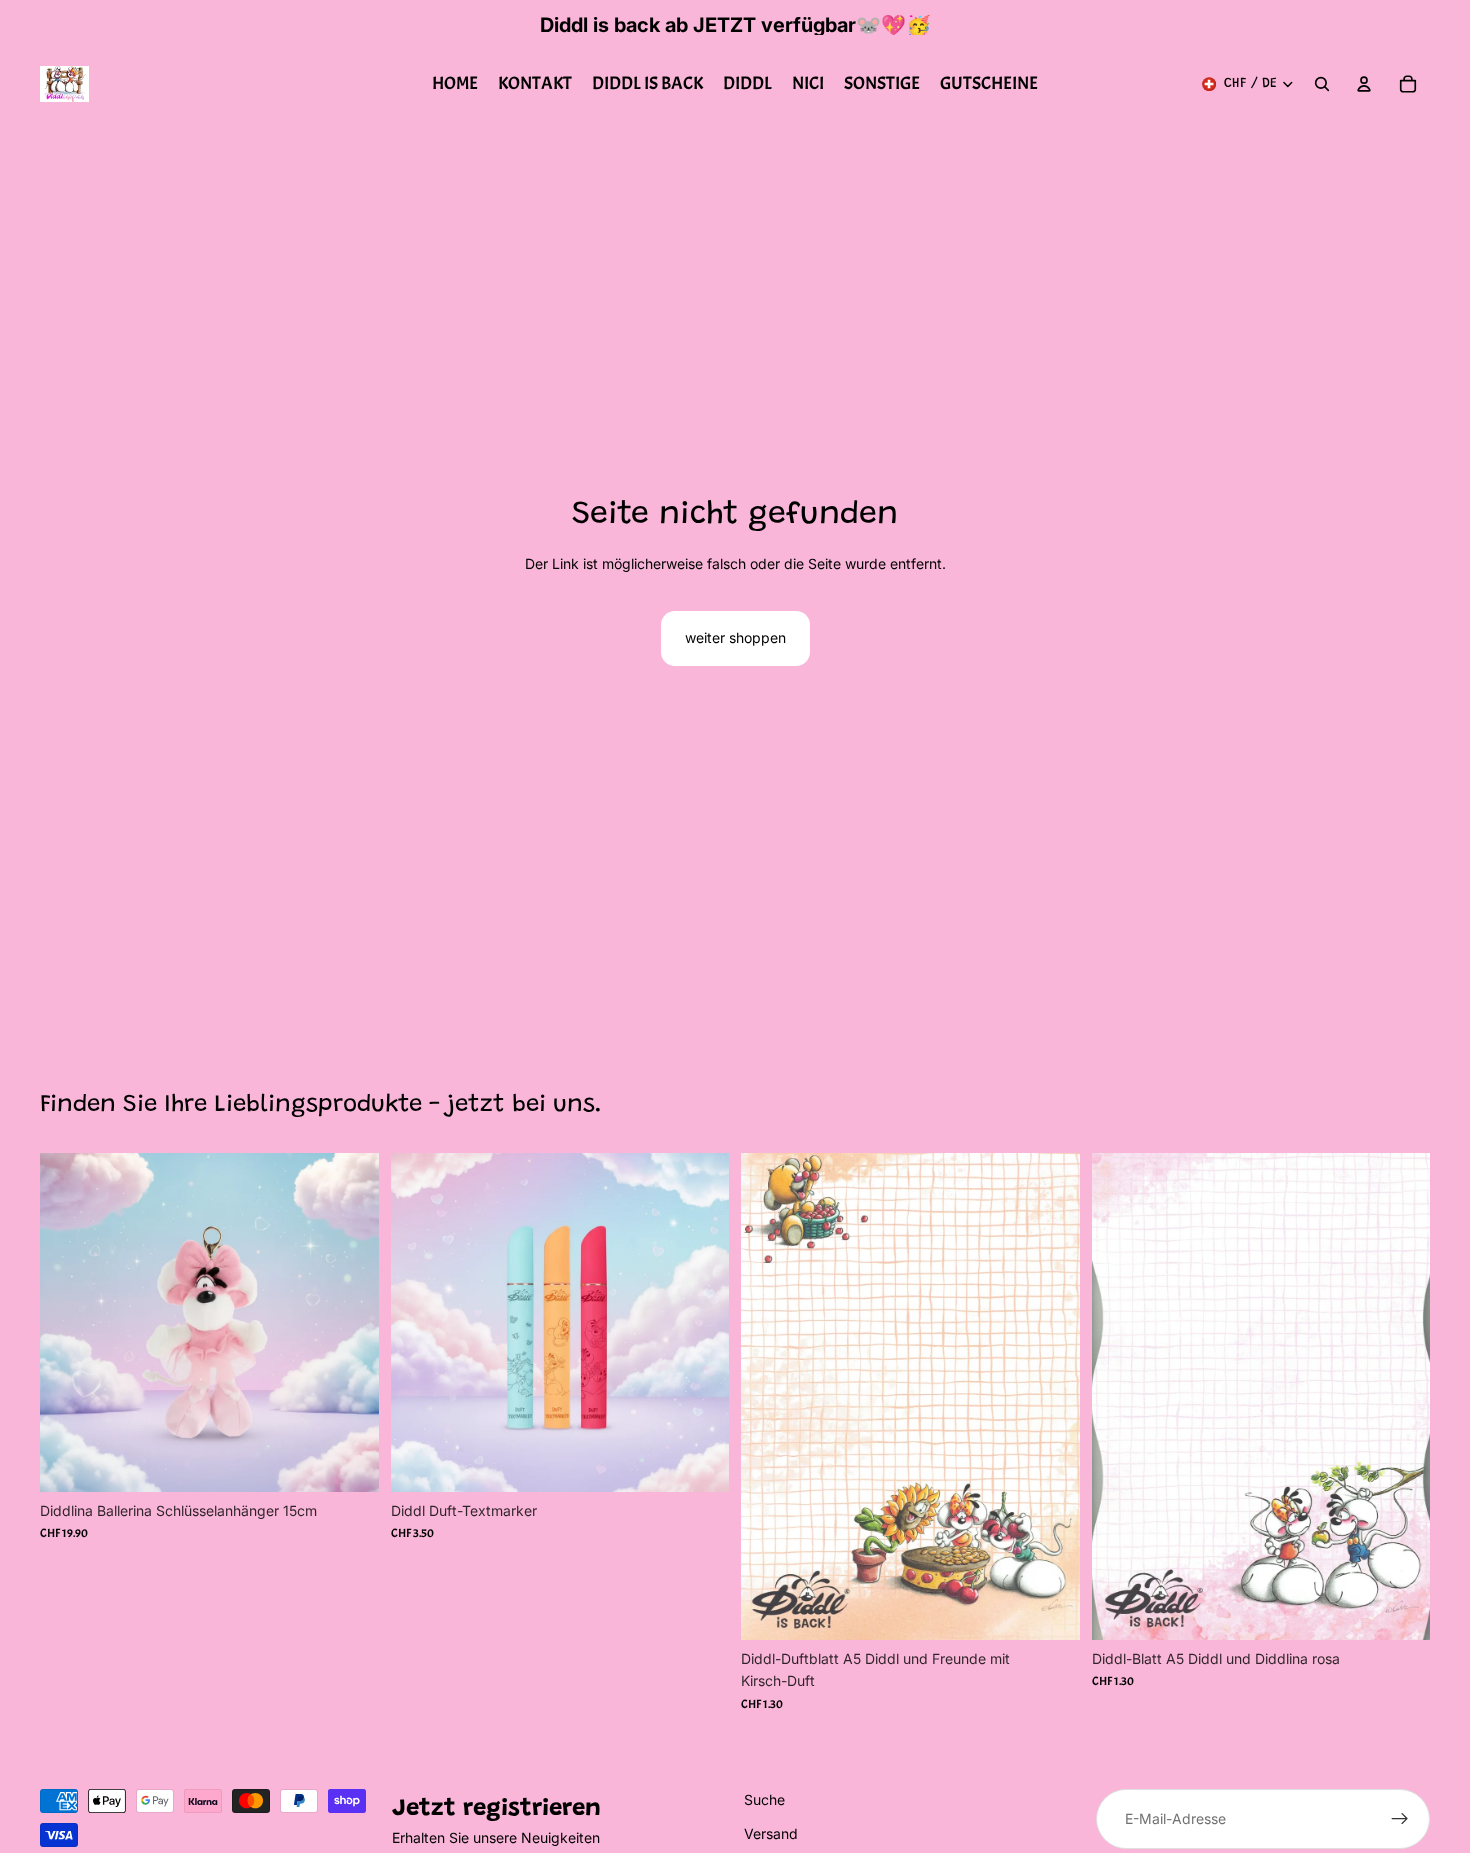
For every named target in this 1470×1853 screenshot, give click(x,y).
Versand (771, 1833)
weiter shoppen (735, 637)
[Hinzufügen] (348, 1461)
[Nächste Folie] (699, 1322)
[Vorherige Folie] (421, 1322)
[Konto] (1364, 84)
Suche (764, 1799)
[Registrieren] (1400, 1819)
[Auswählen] (698, 1461)
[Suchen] (1322, 84)
